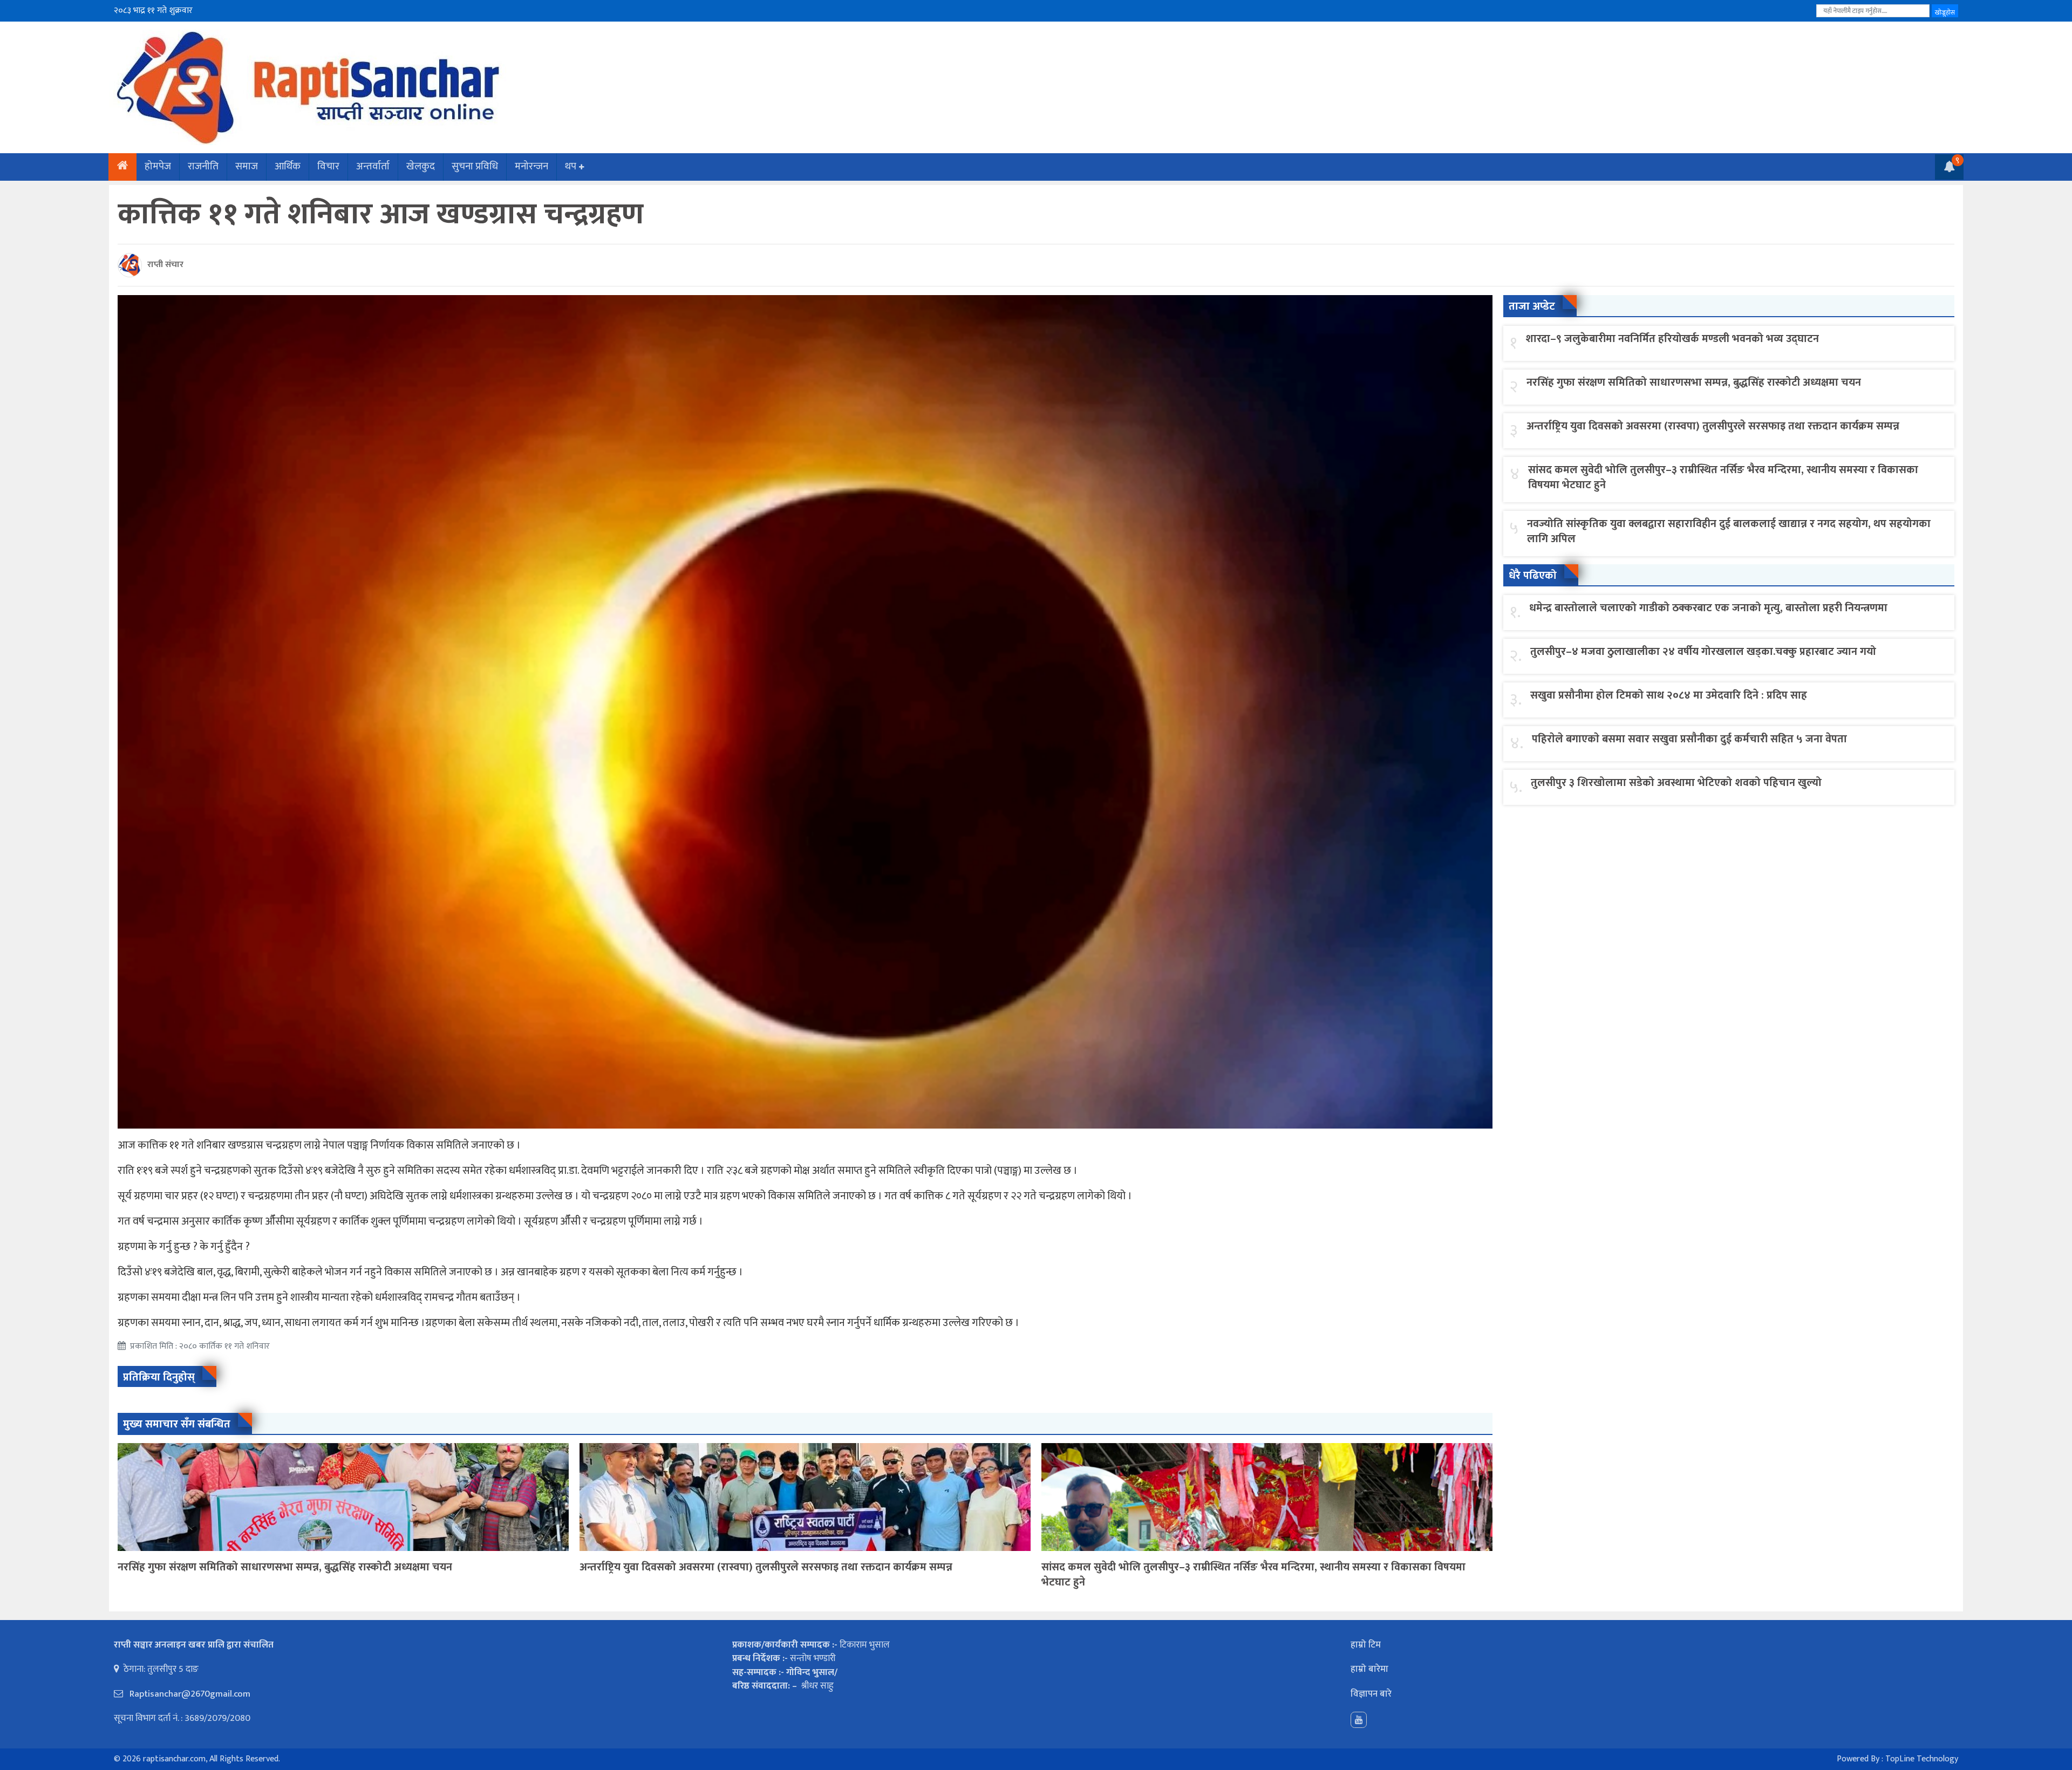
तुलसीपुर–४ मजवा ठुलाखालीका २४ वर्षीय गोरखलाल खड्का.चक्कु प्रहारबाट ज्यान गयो (1703, 652)
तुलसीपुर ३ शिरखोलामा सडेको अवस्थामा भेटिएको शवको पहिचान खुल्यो (1676, 783)
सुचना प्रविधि (475, 166)
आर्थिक (288, 166)
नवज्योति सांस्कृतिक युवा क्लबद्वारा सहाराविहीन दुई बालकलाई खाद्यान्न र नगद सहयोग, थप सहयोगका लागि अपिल (1729, 531)
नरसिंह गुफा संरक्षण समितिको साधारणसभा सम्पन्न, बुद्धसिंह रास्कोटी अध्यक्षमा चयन (285, 1567)
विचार (328, 166)
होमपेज (158, 166)
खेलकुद (421, 166)
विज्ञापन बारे (1371, 1694)
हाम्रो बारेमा (1369, 1669)
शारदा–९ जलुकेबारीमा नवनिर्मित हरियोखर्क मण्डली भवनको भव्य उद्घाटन (1672, 339)
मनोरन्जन (531, 166)
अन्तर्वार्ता (373, 166)
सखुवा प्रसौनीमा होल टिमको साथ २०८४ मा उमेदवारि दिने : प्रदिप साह (1669, 695)
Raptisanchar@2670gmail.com (189, 1694)
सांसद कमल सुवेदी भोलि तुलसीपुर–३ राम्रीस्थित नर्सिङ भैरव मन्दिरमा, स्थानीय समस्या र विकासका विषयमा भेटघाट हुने (1253, 1575)
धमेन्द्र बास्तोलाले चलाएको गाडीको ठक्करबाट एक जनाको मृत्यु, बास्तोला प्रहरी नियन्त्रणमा (1708, 608)
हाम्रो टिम (1366, 1645)
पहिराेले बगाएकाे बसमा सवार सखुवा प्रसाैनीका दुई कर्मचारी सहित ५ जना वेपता (1689, 739)
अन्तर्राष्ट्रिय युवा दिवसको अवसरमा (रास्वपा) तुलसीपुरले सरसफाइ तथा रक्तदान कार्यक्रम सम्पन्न (766, 1567)
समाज (247, 166)
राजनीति (203, 166)
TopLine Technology (1922, 1759)
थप (571, 166)
